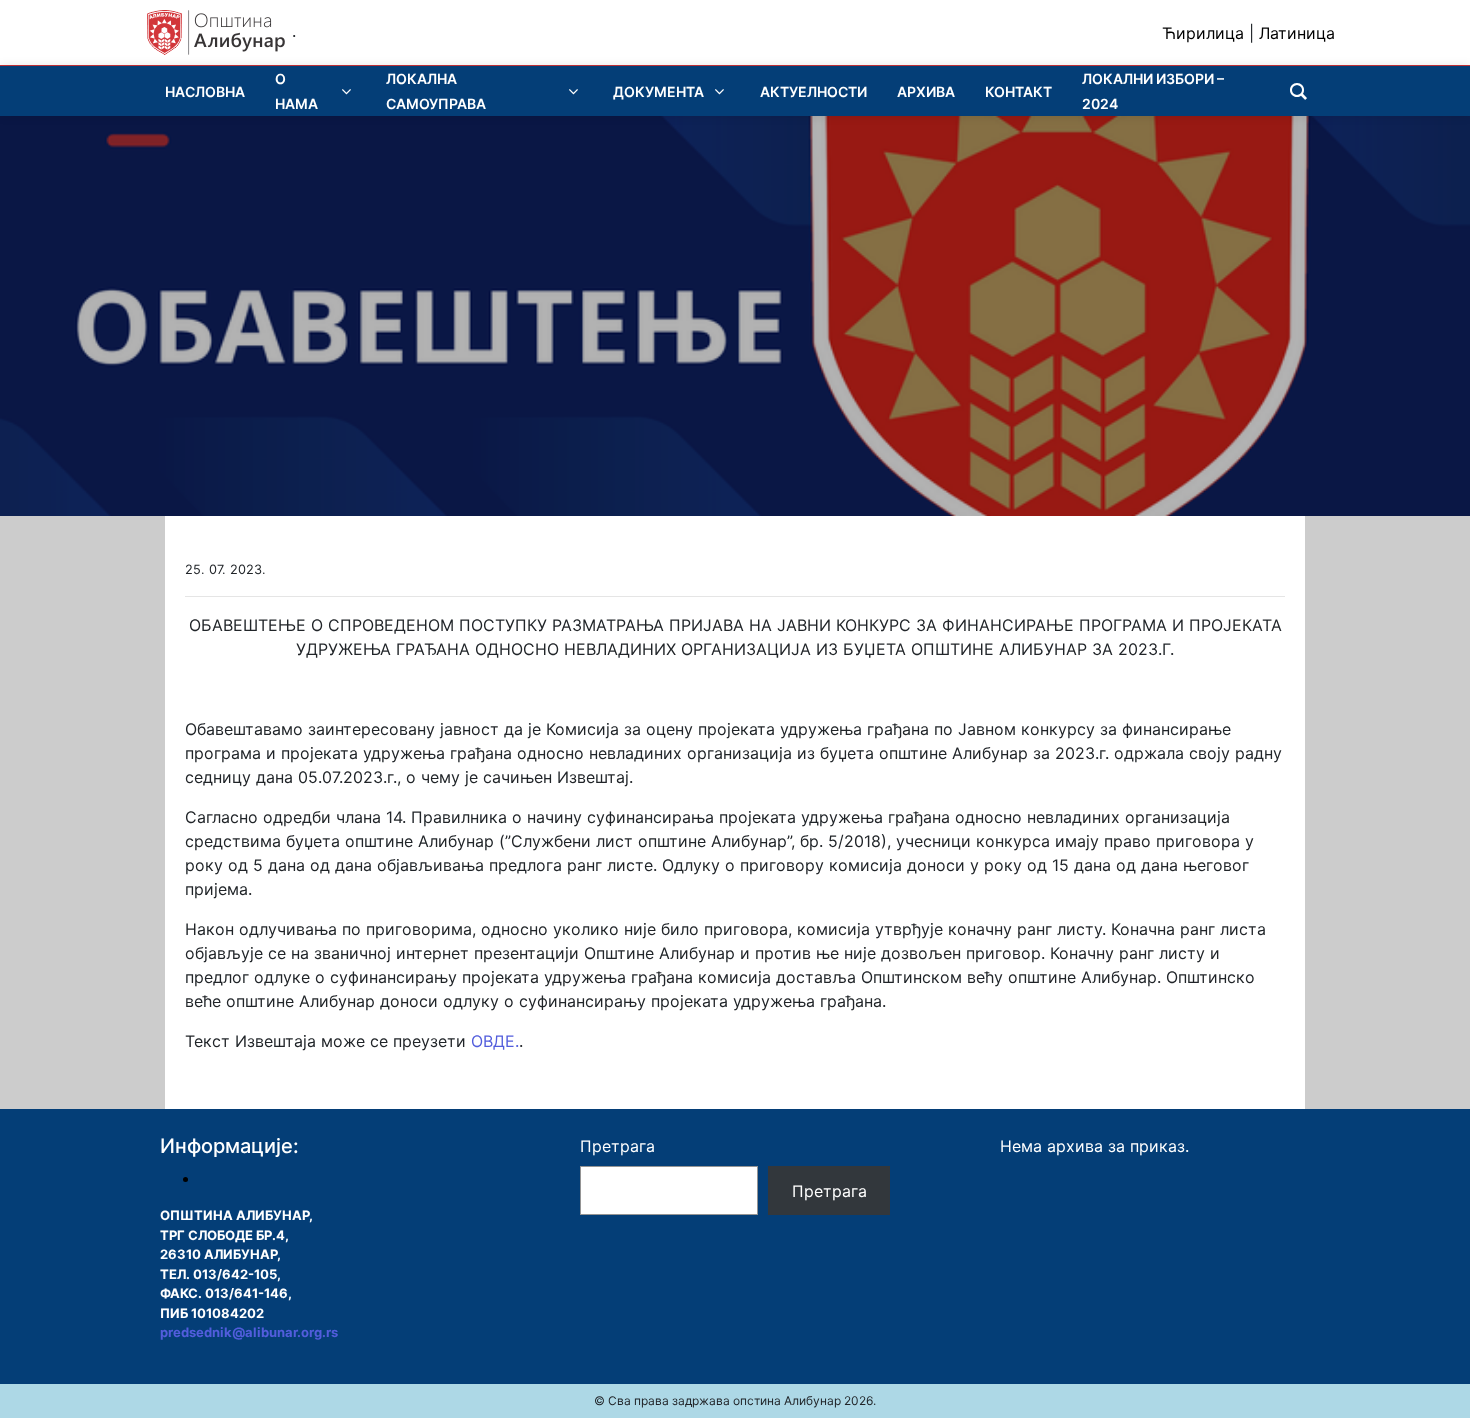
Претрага (617, 1146)
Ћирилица (1203, 33)
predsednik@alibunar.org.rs (249, 1332)
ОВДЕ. (495, 1041)
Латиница (1297, 33)
